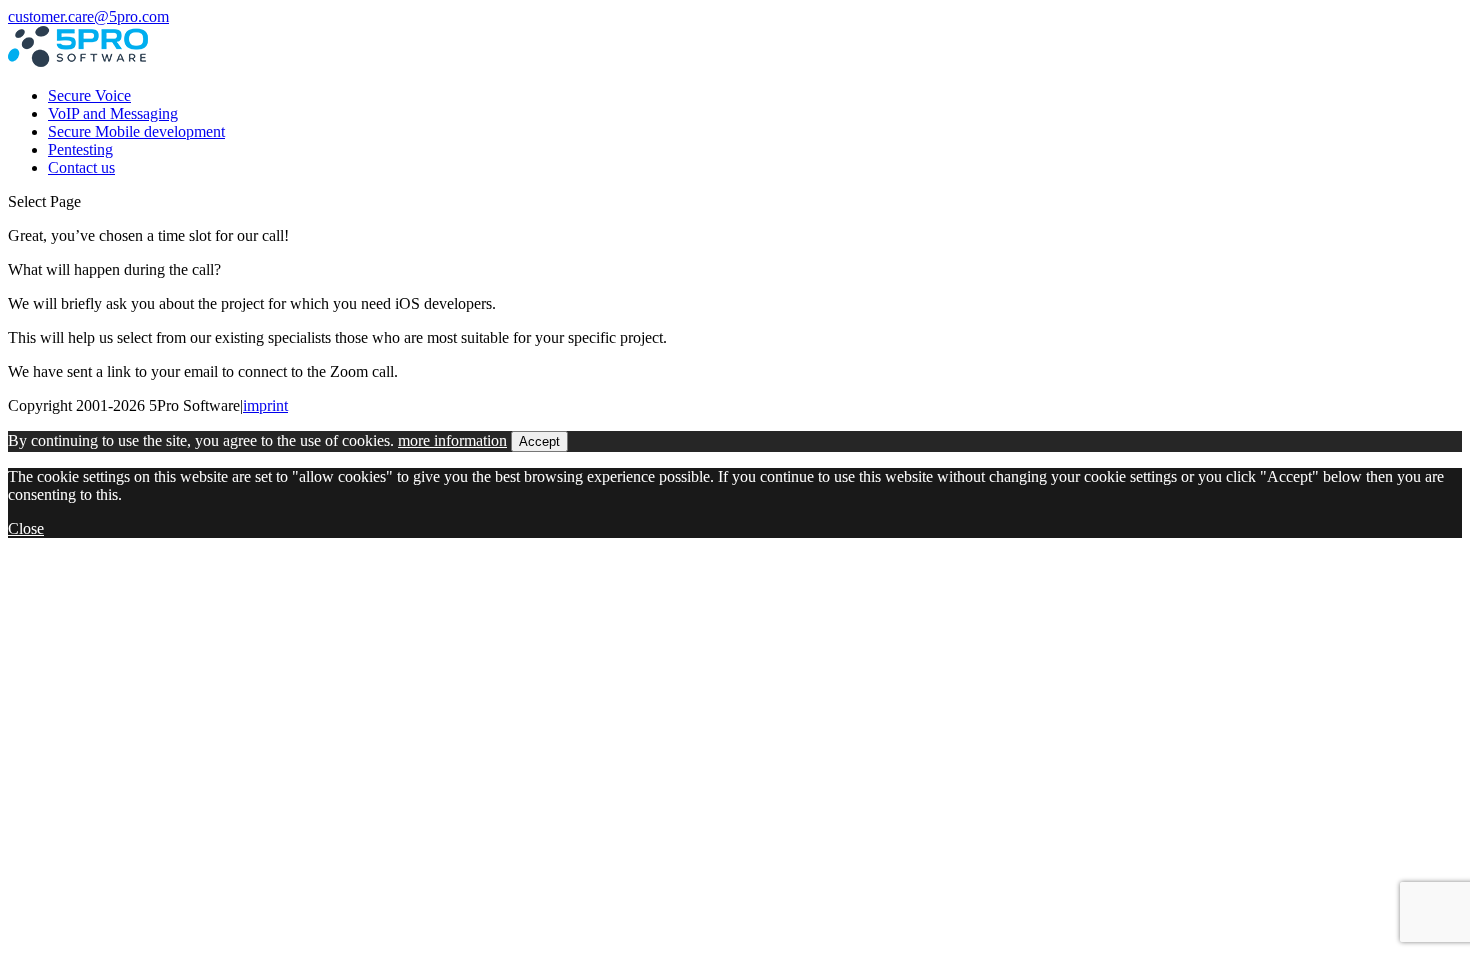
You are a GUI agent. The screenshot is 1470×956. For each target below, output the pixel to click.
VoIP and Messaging (113, 113)
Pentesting (80, 149)
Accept (539, 441)
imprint (265, 405)
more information (452, 440)
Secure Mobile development (136, 131)
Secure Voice (89, 95)
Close (26, 528)
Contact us (81, 167)
